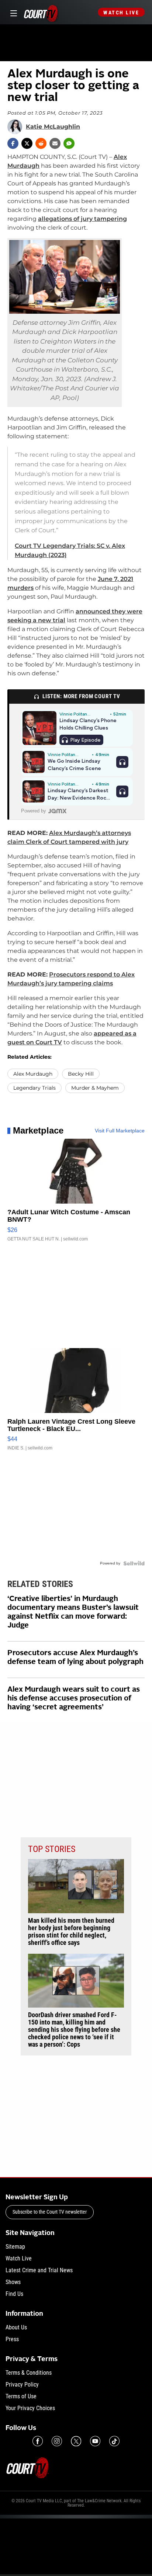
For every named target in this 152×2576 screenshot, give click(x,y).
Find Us (14, 2294)
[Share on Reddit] (41, 143)
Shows (13, 2282)
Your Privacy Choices (30, 2408)
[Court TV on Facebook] (38, 2441)
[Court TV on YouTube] (95, 2441)
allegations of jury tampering (82, 219)
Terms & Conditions (29, 2373)
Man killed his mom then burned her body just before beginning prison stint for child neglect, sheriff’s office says (71, 1932)
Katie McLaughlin (53, 127)
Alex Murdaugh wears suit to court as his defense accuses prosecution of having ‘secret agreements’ (74, 1699)
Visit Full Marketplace (120, 1131)
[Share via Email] (55, 143)
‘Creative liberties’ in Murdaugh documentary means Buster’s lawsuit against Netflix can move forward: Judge (73, 1612)
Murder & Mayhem (95, 1088)
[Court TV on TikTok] (114, 2441)
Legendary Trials (34, 1088)
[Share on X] (27, 143)
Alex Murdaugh (33, 1074)
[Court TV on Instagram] (57, 2441)
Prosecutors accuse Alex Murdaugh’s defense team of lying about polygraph (75, 1658)
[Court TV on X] (76, 2441)
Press (12, 2339)
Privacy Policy (22, 2384)
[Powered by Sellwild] (134, 1563)
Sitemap (15, 2247)
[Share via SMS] (69, 143)
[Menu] (12, 12)
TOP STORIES (52, 1849)
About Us (16, 2327)
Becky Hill (81, 1074)
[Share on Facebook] (13, 143)
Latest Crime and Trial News (39, 2270)
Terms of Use (21, 2396)
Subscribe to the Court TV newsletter (50, 2212)
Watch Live (121, 13)
